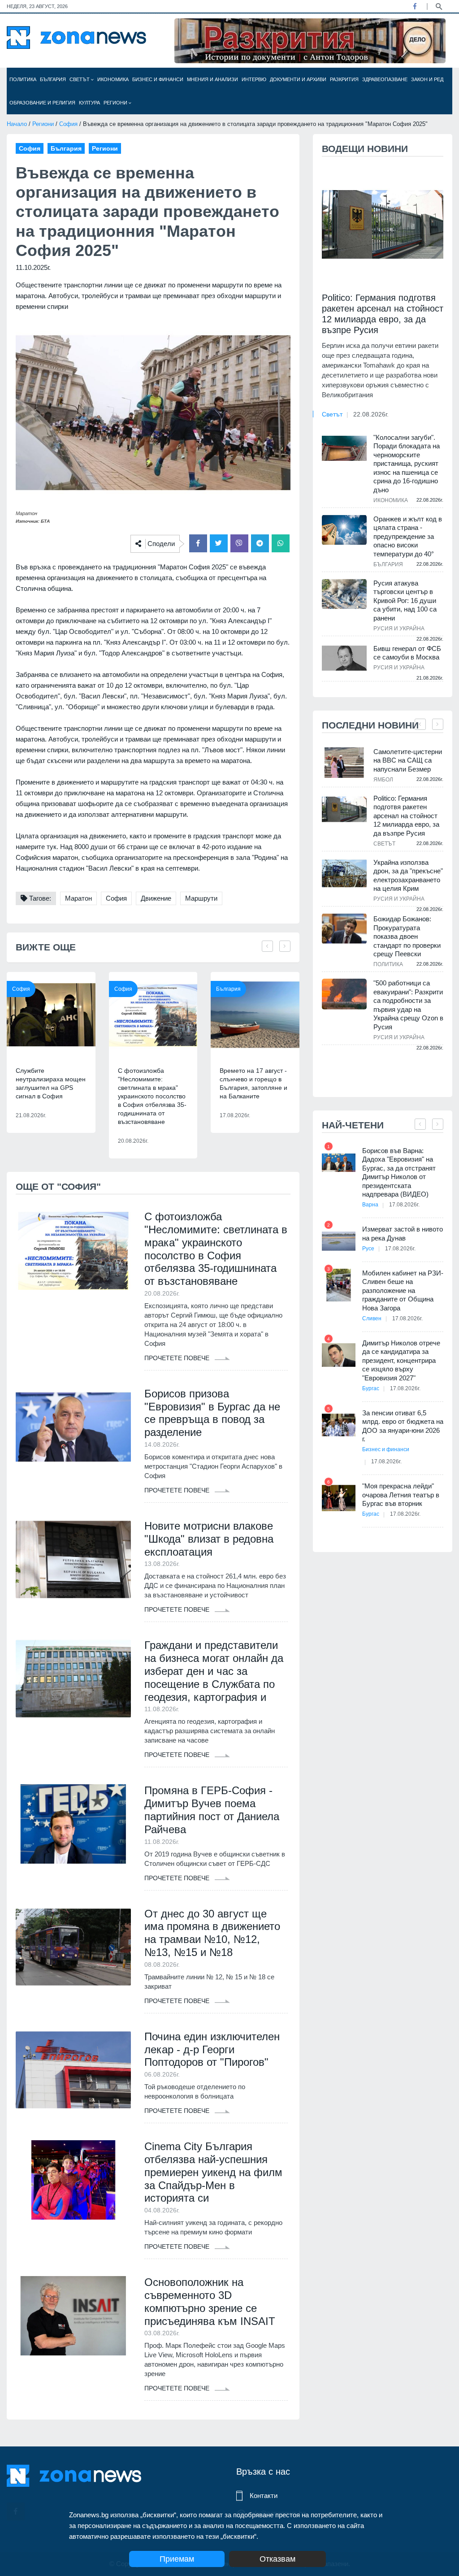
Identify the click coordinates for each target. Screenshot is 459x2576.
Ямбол (383, 780)
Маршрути (201, 898)
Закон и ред (427, 79)
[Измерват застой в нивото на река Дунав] (339, 1241)
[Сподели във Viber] (239, 543)
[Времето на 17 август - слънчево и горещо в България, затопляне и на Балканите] (255, 1015)
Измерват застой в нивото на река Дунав (403, 1234)
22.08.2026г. (371, 414)
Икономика (113, 79)
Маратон (78, 898)
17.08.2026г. (404, 1205)
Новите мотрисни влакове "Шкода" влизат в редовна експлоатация (209, 1539)
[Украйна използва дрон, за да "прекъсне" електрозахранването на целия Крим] (344, 874)
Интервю (254, 79)
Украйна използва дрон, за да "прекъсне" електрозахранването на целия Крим (408, 876)
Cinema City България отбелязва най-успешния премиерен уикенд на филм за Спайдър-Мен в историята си (213, 2172)
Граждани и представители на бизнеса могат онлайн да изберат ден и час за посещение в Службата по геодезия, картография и (214, 1671)
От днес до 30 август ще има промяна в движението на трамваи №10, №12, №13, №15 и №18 (212, 1933)
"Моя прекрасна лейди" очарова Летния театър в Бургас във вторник (401, 1495)
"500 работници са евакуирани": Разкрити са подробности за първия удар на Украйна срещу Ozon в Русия (408, 1005)
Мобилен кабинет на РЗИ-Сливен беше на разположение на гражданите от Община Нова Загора (403, 1290)
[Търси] (439, 6)
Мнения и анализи (212, 79)
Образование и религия (42, 103)
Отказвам (277, 2559)
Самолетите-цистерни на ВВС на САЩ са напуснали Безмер (408, 760)
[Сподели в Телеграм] (260, 543)
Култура (89, 103)
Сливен (372, 1318)
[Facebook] (415, 6)
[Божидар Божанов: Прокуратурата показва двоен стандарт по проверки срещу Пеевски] (344, 929)
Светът (80, 79)
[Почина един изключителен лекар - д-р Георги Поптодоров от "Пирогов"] (73, 2070)
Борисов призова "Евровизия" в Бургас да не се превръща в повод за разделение (212, 1413)
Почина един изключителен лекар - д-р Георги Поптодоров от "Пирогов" (212, 2049)
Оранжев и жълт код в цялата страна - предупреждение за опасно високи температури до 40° (408, 536)
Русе (368, 1249)
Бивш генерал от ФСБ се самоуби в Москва (407, 653)
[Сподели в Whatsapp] (281, 543)
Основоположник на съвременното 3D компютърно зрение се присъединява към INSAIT (210, 2301)
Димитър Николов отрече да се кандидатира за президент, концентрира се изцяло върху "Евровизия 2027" (401, 1360)
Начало (17, 124)
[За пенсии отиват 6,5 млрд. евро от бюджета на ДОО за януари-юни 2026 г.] (339, 1425)
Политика (23, 79)
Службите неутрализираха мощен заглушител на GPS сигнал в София (51, 1083)
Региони (116, 103)
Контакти (264, 2496)
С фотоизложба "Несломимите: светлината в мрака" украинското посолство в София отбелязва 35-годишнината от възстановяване (152, 1096)
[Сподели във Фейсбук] (198, 543)
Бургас (371, 1388)
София (68, 124)
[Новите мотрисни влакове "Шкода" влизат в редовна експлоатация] (73, 1559)
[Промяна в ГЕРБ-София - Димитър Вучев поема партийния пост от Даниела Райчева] (73, 1824)
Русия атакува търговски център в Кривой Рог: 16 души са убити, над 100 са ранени (405, 601)
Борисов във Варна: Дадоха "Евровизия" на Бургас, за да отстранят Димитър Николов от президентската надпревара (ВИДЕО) (399, 1173)
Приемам (177, 2559)
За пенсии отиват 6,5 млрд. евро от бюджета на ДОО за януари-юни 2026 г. (403, 1426)
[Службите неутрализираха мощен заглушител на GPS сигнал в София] (51, 1015)
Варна (370, 1205)
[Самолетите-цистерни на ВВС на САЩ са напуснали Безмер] (344, 763)
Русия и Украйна (399, 629)
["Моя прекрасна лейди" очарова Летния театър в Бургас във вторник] (339, 1498)
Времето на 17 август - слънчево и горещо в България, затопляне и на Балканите (253, 1083)
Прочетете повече (178, 1358)
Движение (156, 898)
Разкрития (344, 79)
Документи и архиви (298, 79)
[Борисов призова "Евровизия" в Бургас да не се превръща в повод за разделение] (73, 1427)
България (53, 79)
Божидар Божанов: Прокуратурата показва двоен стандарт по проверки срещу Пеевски (407, 936)
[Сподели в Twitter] (219, 543)
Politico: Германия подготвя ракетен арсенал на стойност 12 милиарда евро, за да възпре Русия (383, 314)
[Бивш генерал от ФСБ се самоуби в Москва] (344, 658)
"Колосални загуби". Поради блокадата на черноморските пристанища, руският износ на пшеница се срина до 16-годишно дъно (407, 464)
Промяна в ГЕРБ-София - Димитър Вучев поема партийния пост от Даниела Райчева (212, 1810)
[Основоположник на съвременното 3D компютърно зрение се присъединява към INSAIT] (73, 2316)
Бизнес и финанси (158, 79)
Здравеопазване (385, 79)
